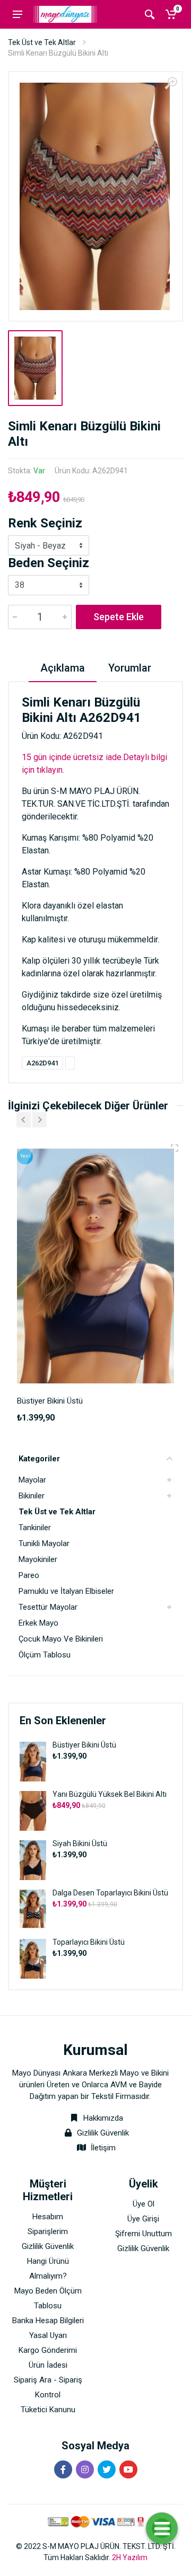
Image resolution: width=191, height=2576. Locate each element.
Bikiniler (32, 1496)
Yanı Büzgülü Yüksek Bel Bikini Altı (110, 1794)
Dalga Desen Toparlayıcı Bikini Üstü (110, 1893)
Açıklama (63, 668)
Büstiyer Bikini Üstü (84, 1745)
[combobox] (49, 545)
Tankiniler (35, 1528)
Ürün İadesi (48, 2365)
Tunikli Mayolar (44, 1543)
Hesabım (48, 2217)
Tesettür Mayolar (48, 1607)
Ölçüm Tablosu (45, 1655)
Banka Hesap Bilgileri (48, 2321)
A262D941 (42, 1063)
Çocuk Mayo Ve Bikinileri (61, 1639)
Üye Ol (144, 2204)
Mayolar (32, 1480)
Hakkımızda (102, 2118)
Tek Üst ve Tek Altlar (42, 42)
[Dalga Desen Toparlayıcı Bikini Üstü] (33, 1909)
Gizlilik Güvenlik (103, 2133)
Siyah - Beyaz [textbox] (40, 546)
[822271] (175, 1148)
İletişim (103, 2148)
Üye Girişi (143, 2219)
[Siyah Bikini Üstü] (33, 1860)
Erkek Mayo (38, 1623)
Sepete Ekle (119, 617)
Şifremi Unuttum (144, 2234)
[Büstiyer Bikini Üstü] (33, 1761)
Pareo (29, 1575)
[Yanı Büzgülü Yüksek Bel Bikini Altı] (33, 1810)
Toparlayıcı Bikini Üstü (89, 1942)
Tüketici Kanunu (48, 2410)
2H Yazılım (130, 2557)
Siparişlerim (48, 2231)
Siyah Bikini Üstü (80, 1843)
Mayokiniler (38, 1559)
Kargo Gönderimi (48, 2350)
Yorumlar (130, 668)
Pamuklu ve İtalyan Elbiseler (66, 1591)
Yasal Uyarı (48, 2335)
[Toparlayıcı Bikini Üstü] (33, 1958)
